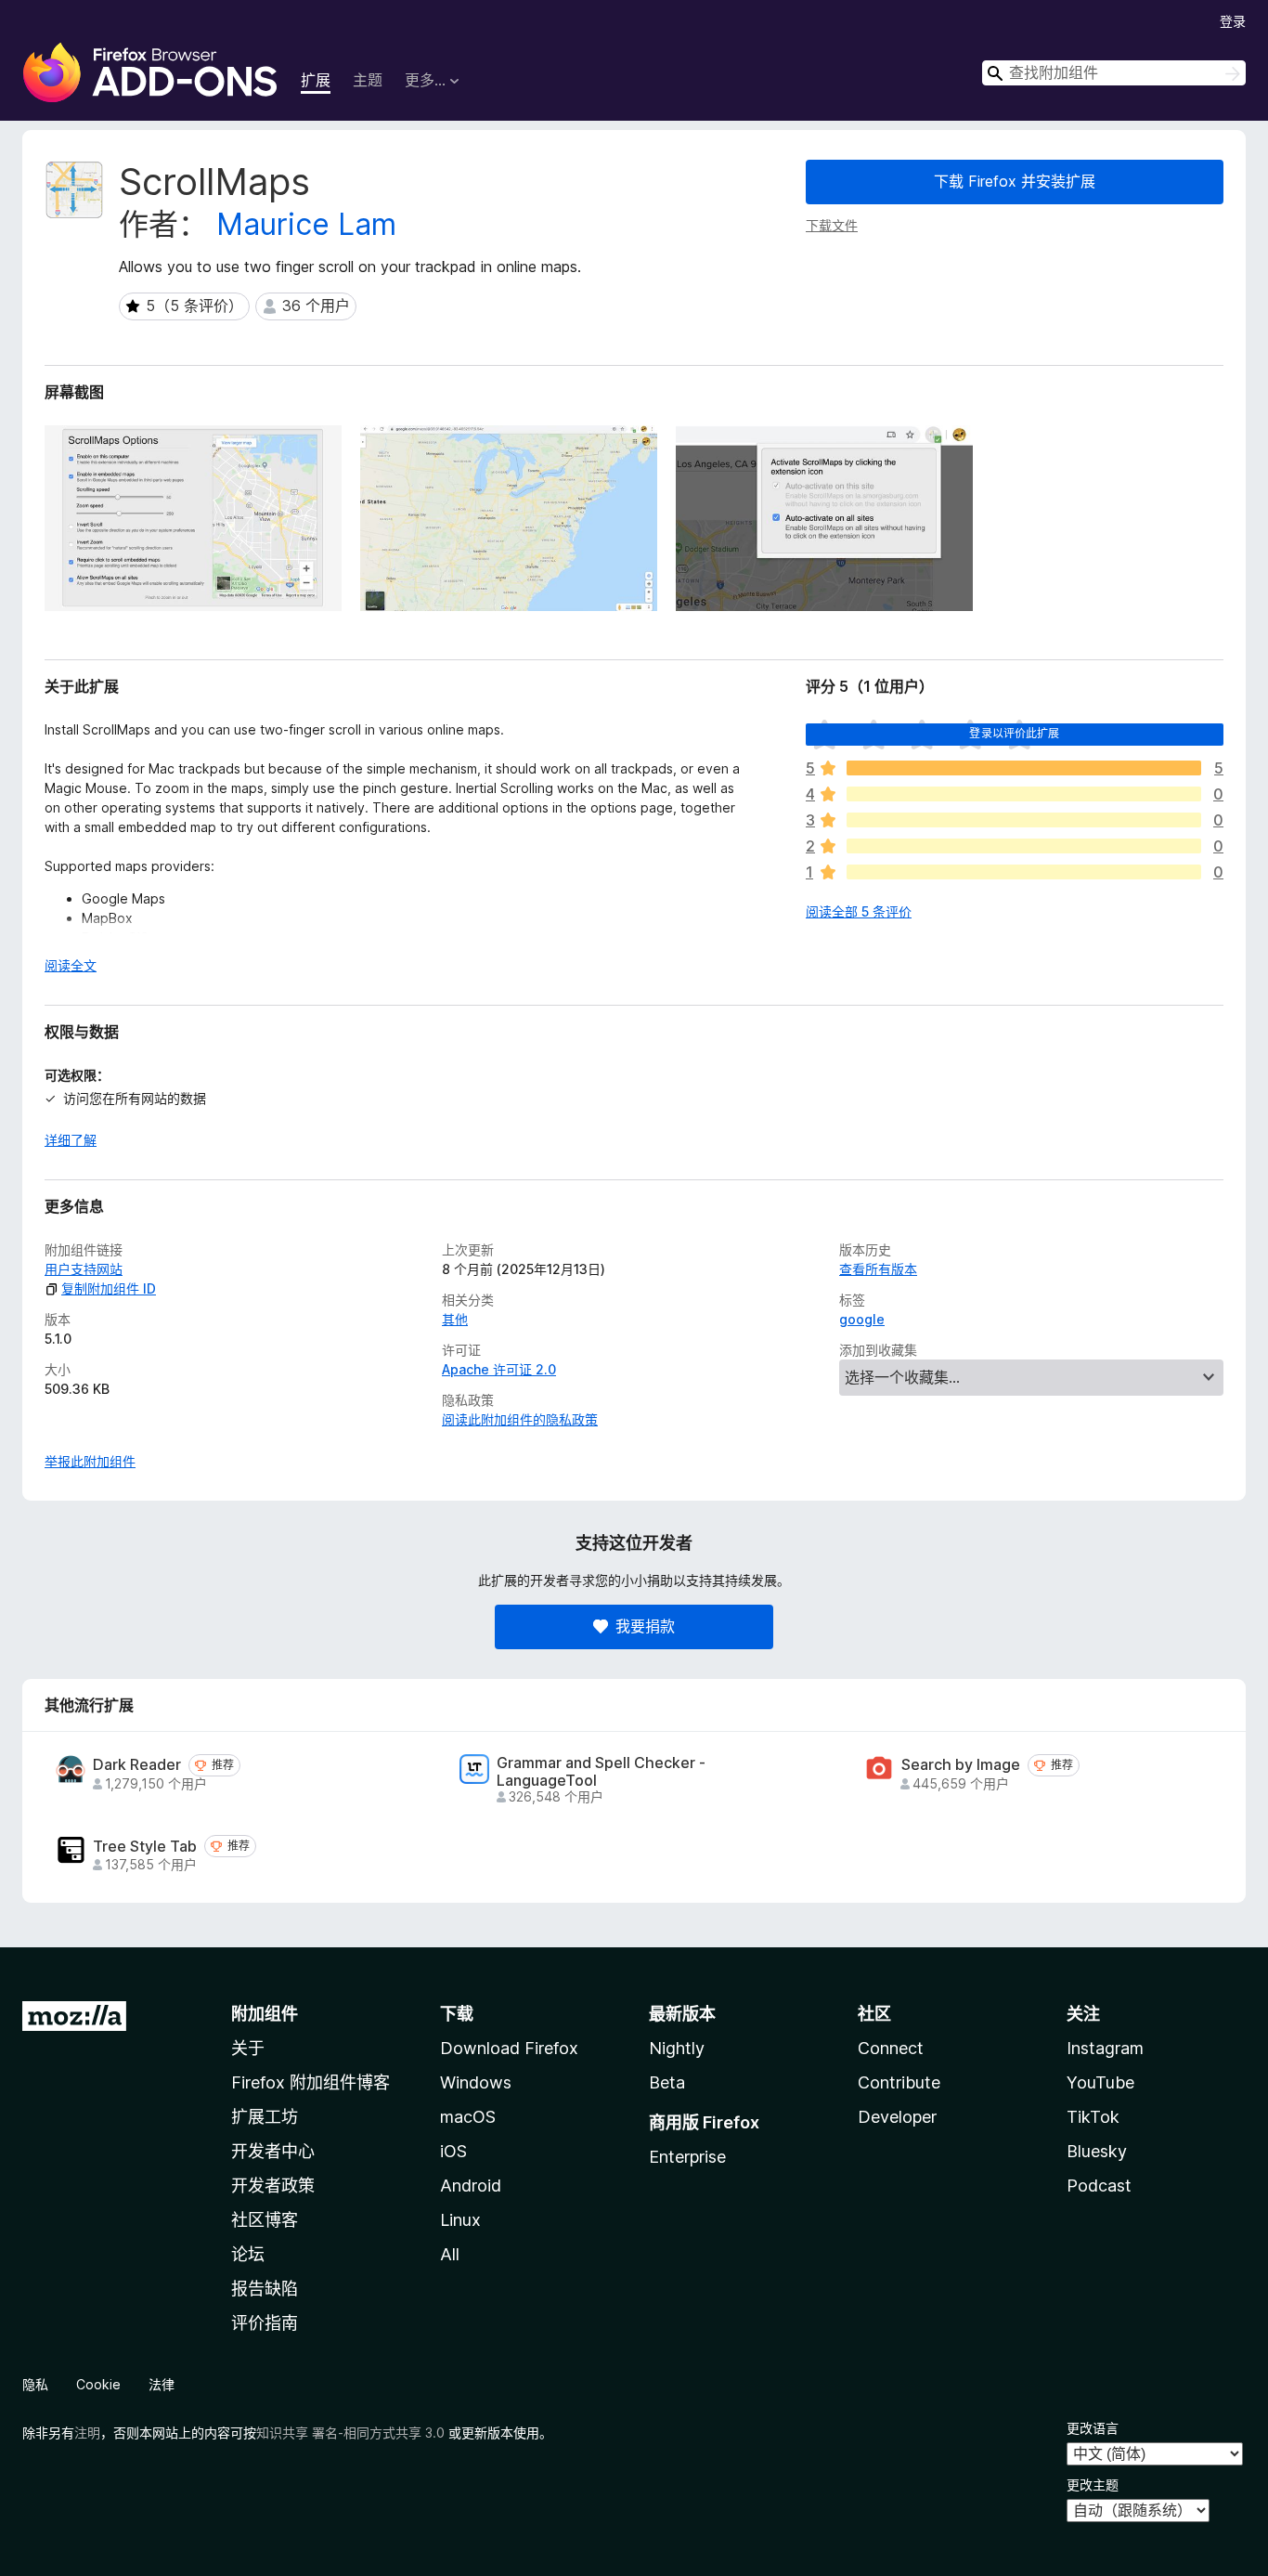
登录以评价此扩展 (1014, 733)
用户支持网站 (84, 1269)
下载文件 (832, 225)
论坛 (248, 2254)
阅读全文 (71, 965)
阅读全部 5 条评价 (859, 911)
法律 (162, 2384)
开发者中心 (273, 2151)
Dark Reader (137, 1765)
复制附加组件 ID (109, 1288)
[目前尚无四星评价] (1024, 794)
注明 (87, 2433)
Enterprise (687, 2157)
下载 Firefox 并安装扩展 (1015, 181)
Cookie (98, 2384)
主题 (368, 80)
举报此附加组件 (90, 1461)
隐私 (35, 2384)
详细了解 (71, 1140)
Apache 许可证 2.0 (499, 1369)
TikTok (1093, 2117)
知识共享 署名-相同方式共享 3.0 (350, 2433)
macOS (468, 2117)
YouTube (1100, 2082)
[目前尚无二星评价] (1024, 846)
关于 (248, 2048)
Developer (897, 2117)
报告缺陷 (265, 2289)
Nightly (677, 2048)
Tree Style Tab (145, 1847)
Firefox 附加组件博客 (311, 2082)
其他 (455, 1319)
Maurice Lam (306, 224)
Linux (460, 2220)
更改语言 (1093, 2428)
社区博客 (265, 2220)
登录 (1233, 21)
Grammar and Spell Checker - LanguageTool (601, 1772)
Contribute (899, 2082)
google (862, 1319)
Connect (891, 2048)
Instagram (1105, 2048)
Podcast (1099, 2186)
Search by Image (961, 1765)
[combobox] (1114, 73)
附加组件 (265, 2014)
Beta (667, 2082)
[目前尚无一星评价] (1024, 872)
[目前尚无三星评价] (1024, 820)
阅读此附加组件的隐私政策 (520, 1419)
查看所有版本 (878, 1269)
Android (471, 2186)
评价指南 (265, 2323)
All (450, 2254)
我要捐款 (645, 1626)
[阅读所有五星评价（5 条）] (1024, 768)
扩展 (316, 80)
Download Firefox (509, 2048)
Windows (476, 2082)
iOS (453, 2151)
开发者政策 (273, 2186)
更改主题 (1093, 2485)
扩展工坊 (265, 2117)
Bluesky (1097, 2151)
